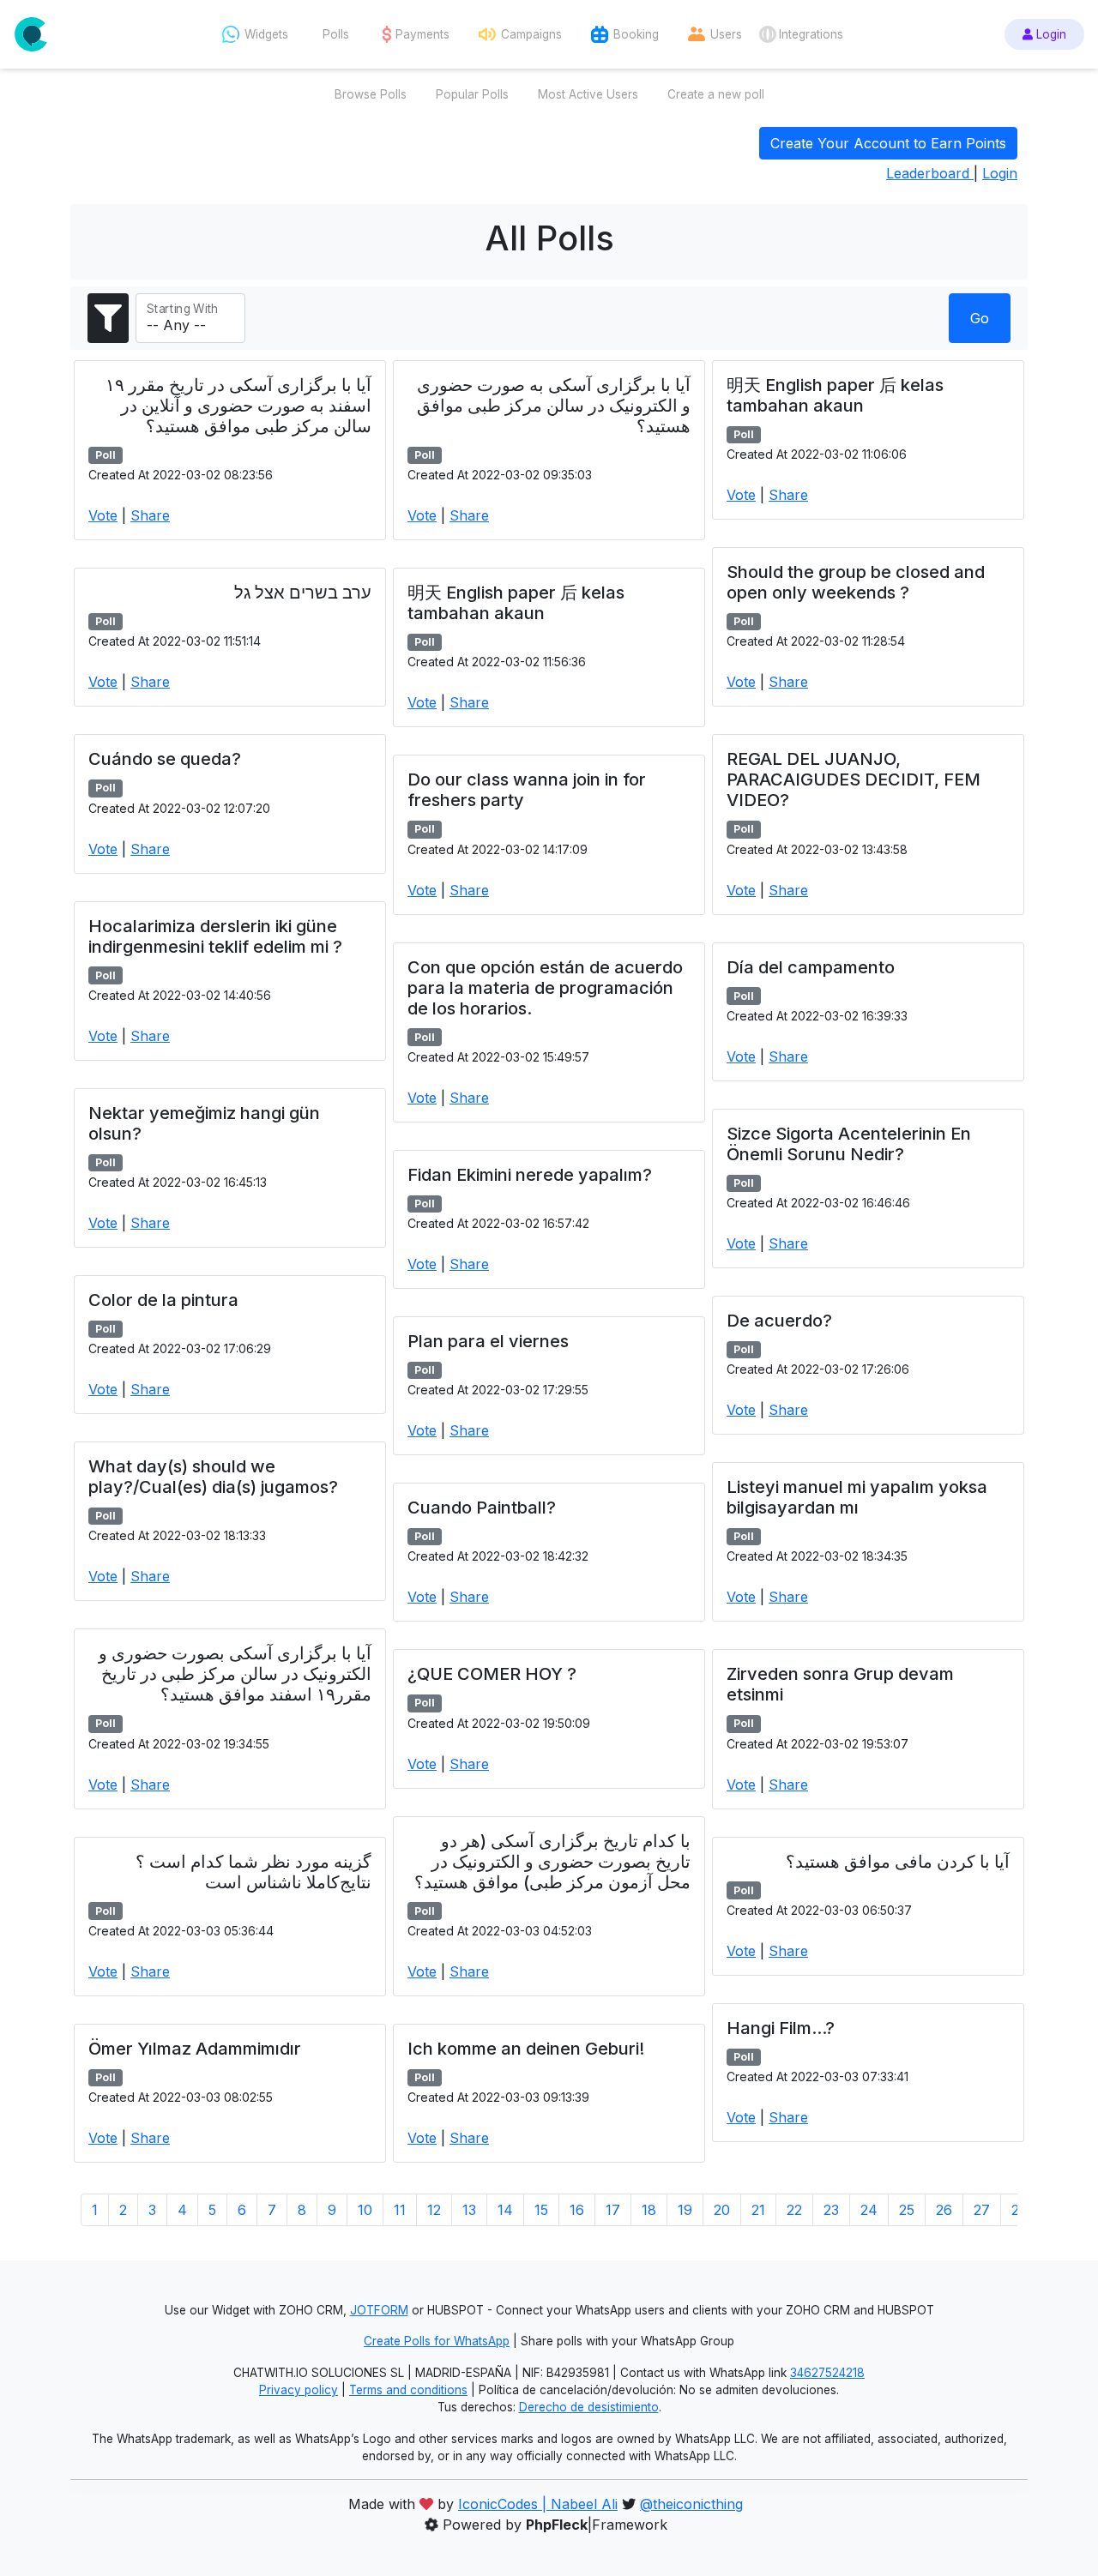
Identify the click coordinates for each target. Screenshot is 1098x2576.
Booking (636, 34)
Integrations (811, 34)
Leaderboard (930, 173)
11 (400, 2210)
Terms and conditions (408, 2390)
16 (577, 2210)
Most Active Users (588, 94)
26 (944, 2210)
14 (505, 2210)
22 (794, 2210)
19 (685, 2210)
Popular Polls (472, 94)
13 (469, 2210)
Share (150, 515)
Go (980, 318)
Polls (336, 34)
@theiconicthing (691, 2504)
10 (365, 2210)
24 (869, 2210)
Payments (422, 34)
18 (649, 2210)
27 (982, 2210)
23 (831, 2210)
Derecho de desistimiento (589, 2407)
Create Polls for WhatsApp (437, 2341)
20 (722, 2210)
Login (1050, 34)
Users (726, 34)
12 (434, 2210)
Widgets (266, 34)
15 (541, 2210)
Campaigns (531, 34)
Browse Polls (371, 94)
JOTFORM (379, 2310)
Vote (103, 515)
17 (613, 2210)
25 (907, 2210)
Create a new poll (716, 94)
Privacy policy (299, 2390)
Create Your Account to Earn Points (888, 143)
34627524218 (827, 2373)
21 (758, 2210)
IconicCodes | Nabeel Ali (538, 2504)
